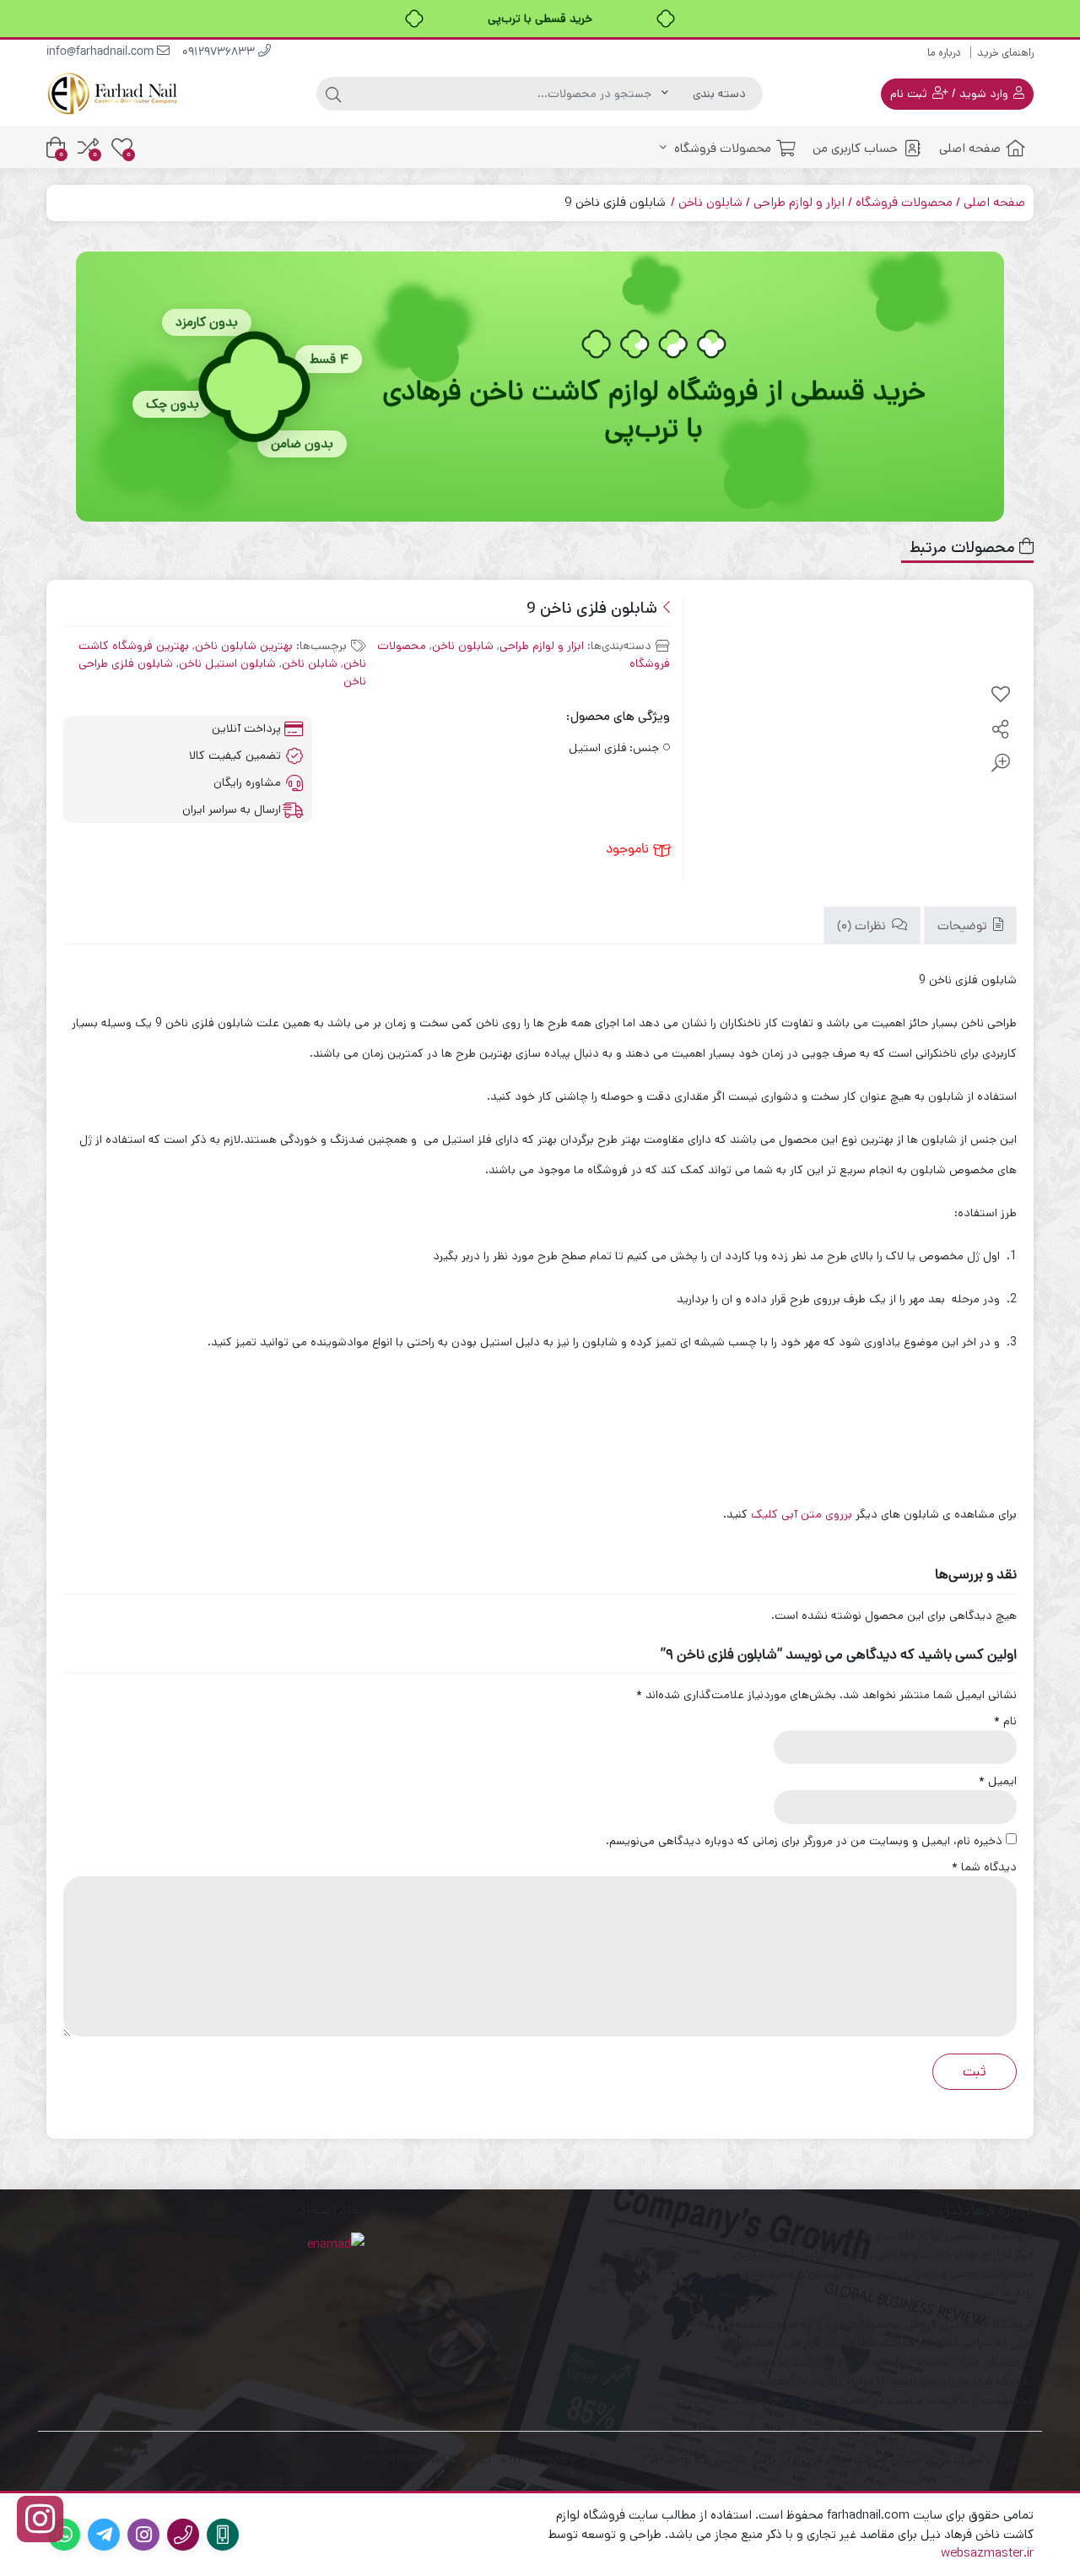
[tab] (970, 925)
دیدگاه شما (984, 1867)
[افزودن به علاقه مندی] (1001, 695)
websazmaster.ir (987, 2553)
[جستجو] (333, 94)
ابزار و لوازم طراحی (799, 202)
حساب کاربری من (855, 148)
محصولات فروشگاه (721, 148)
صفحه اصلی (970, 148)
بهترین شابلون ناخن (244, 646)
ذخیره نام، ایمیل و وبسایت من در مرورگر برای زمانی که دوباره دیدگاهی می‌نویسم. (804, 1841)
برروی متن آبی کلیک (803, 1514)
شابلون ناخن (710, 202)
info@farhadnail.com (102, 53)
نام (1005, 1721)
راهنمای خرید (1005, 53)
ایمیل (998, 1781)
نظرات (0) (863, 927)
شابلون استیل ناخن (227, 663)
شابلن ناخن (310, 663)
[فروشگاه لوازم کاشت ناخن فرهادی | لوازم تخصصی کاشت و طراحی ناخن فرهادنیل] (114, 93)
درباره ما (944, 53)
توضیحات (964, 927)
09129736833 (220, 53)
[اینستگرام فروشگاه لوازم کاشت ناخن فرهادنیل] (40, 2519)
